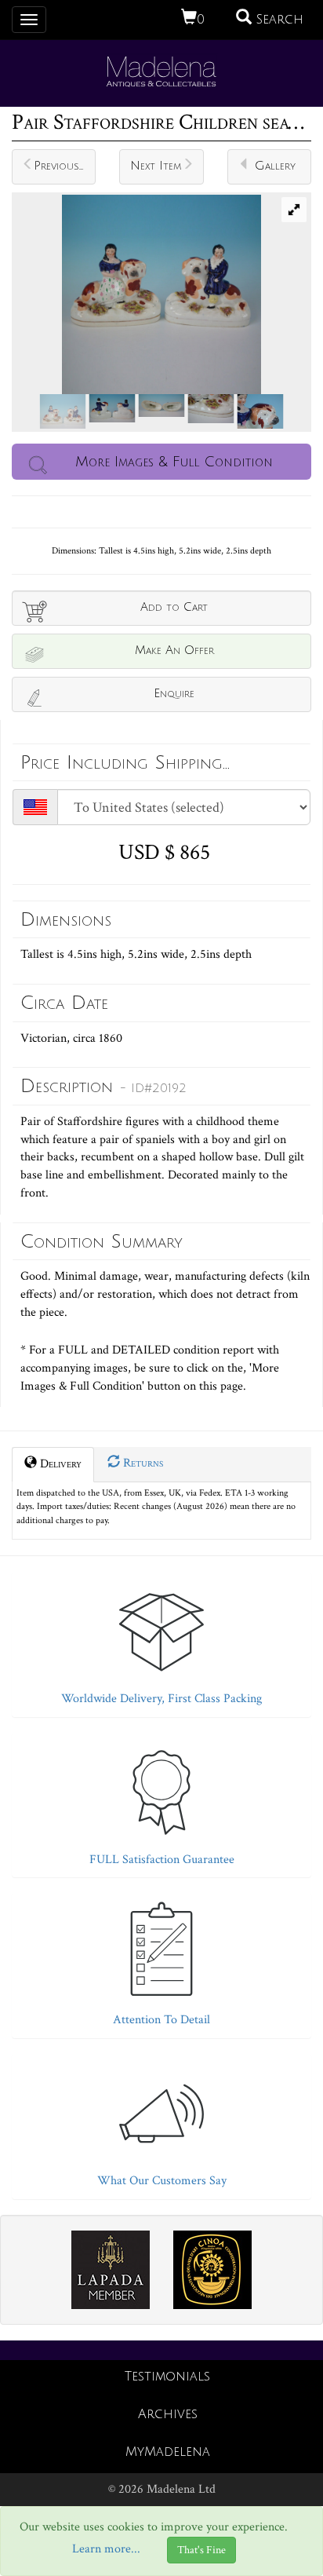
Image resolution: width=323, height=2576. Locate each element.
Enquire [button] (174, 693)
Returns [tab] (142, 1463)
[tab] (161, 1641)
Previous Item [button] (65, 166)
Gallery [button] (275, 166)
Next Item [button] (156, 166)
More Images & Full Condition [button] (174, 462)
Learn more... (106, 2550)
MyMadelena (168, 2452)
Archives (168, 2414)
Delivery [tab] (59, 1464)
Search (278, 20)
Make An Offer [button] (174, 650)
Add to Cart (174, 607)
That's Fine (201, 2550)
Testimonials (167, 2377)
